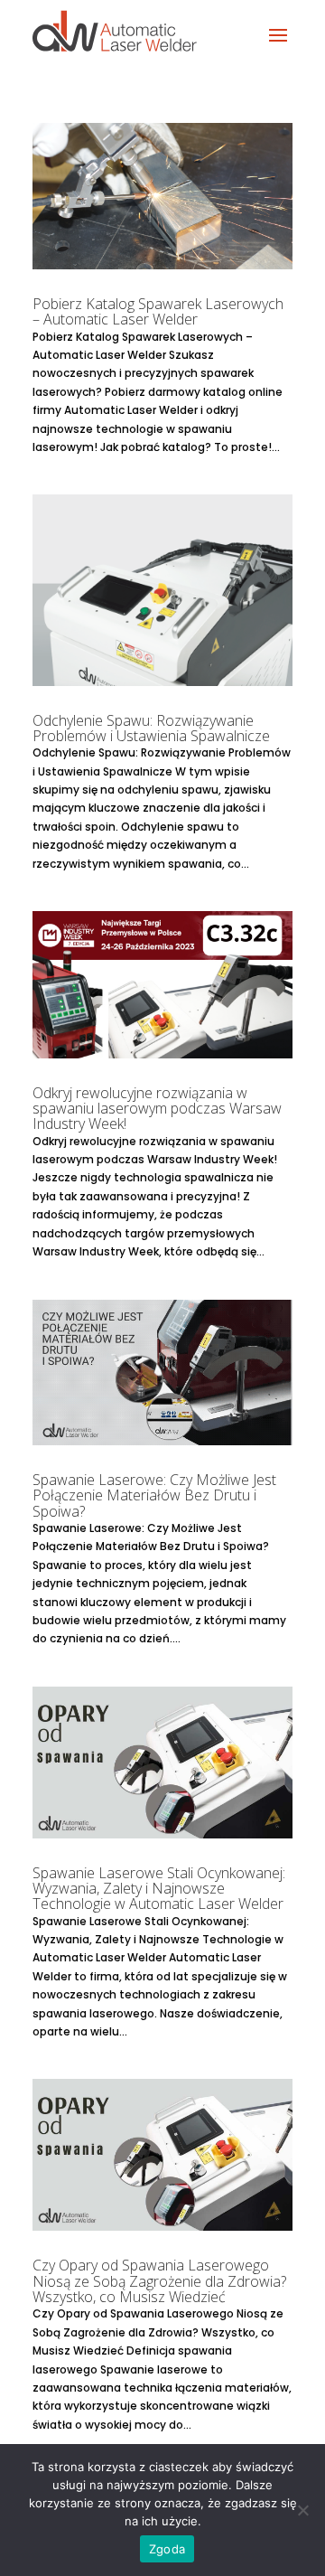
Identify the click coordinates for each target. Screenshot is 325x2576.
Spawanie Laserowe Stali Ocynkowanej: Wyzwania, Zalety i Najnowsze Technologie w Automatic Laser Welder (159, 1889)
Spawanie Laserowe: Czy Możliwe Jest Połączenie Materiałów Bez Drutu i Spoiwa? (154, 1495)
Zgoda (167, 2549)
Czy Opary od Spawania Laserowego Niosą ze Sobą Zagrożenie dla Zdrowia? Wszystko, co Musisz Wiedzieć (159, 2281)
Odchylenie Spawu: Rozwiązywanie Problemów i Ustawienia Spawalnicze (151, 728)
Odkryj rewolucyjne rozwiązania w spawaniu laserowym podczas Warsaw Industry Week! (157, 1109)
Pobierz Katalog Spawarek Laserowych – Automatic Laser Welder (158, 311)
